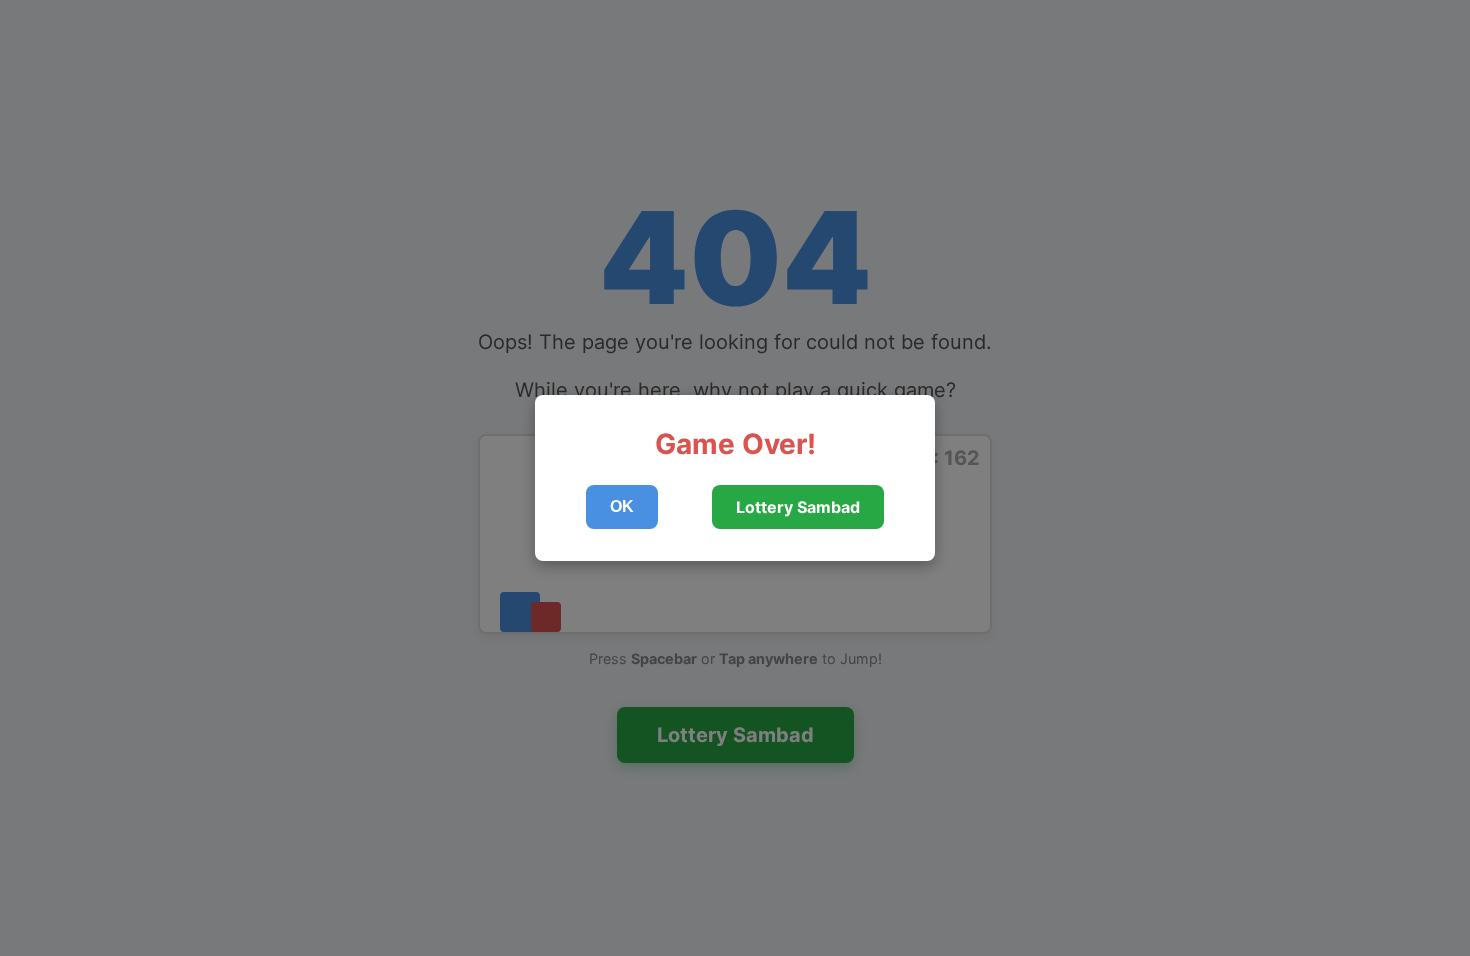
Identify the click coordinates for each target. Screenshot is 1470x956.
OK (622, 506)
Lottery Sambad (798, 507)
